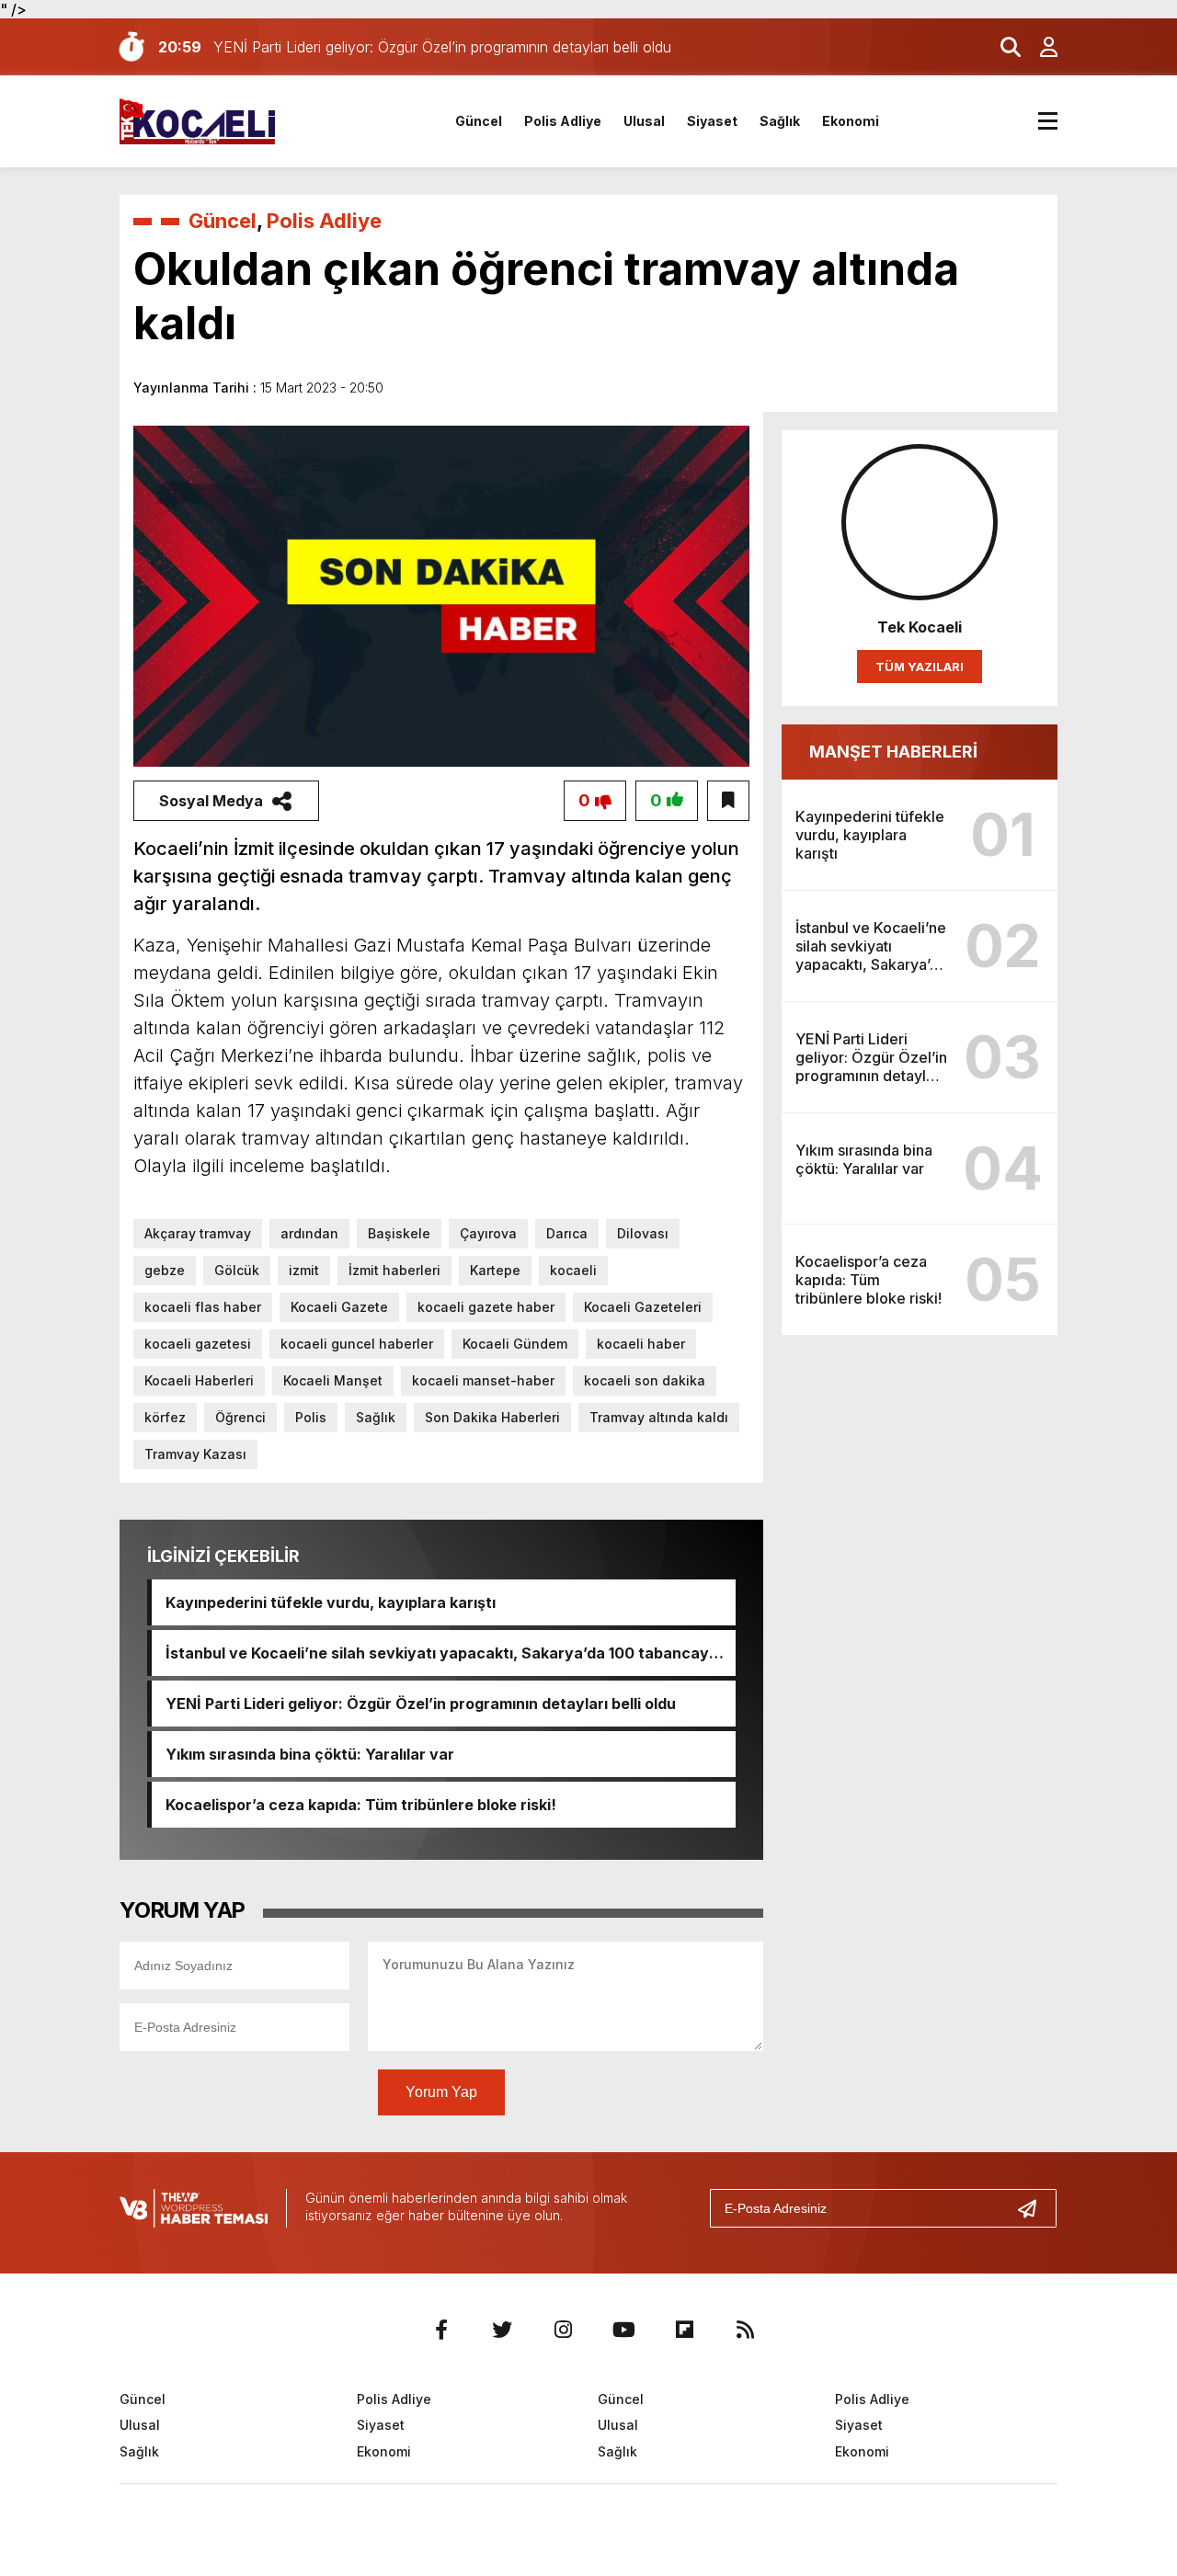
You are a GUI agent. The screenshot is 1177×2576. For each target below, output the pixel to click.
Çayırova (488, 1233)
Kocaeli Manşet (333, 1380)
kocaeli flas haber (203, 1307)
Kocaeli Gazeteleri (643, 1307)
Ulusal (644, 121)
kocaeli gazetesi (198, 1344)
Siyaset (712, 121)
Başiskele (399, 1233)
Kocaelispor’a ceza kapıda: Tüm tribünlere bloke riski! (361, 1805)
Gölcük (237, 1270)
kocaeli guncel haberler (357, 1344)
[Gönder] (1034, 2208)
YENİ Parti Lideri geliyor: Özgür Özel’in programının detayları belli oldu (421, 1704)
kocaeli (573, 1270)
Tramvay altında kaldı (659, 1417)
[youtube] (623, 2330)
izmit (304, 1270)
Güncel (479, 121)
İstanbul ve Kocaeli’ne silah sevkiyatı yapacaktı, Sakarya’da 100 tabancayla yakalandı (444, 1653)
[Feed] (745, 2330)
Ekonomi (851, 121)
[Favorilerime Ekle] (728, 801)
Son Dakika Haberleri (492, 1417)
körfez (165, 1417)
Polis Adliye (563, 121)
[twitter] (502, 2330)
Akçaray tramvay (198, 1233)
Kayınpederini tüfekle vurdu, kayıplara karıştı (331, 1602)
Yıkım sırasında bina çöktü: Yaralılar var (310, 1754)
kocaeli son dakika (645, 1380)
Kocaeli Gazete (339, 1307)
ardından (309, 1233)
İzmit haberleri (394, 1270)
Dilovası (643, 1233)
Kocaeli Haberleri (199, 1380)
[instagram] (563, 2330)
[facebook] (441, 2330)
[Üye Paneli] (1039, 47)
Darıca (567, 1233)
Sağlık (780, 121)
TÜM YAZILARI (920, 667)
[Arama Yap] (1002, 47)
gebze (165, 1270)
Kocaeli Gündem (515, 1344)
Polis (311, 1417)
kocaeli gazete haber (486, 1307)
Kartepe (495, 1270)
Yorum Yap (441, 2092)
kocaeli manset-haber (483, 1380)
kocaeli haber (641, 1344)
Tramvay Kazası (195, 1454)
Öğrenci (240, 1417)
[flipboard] (684, 2330)
